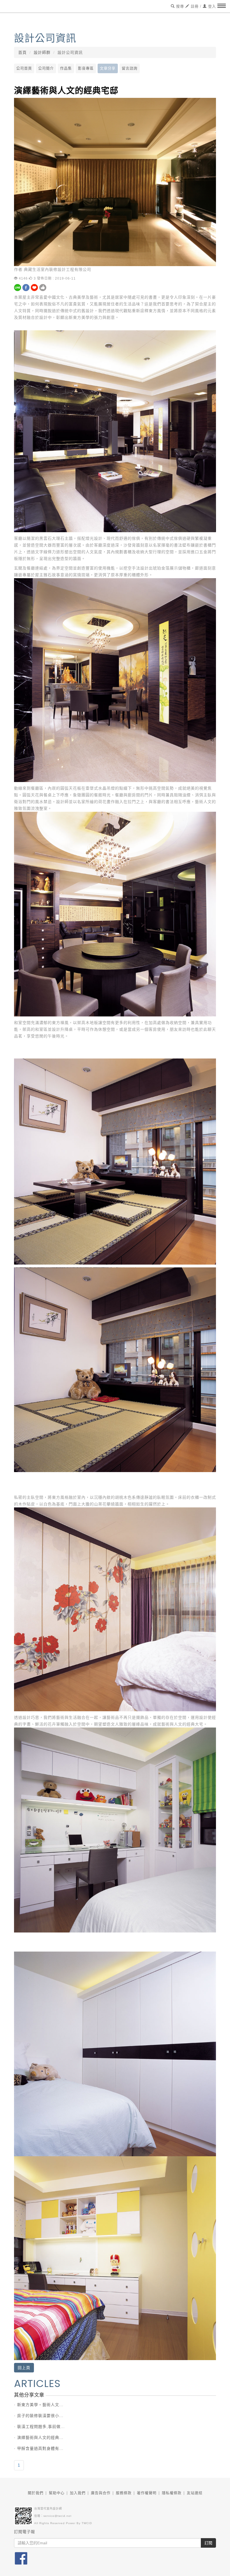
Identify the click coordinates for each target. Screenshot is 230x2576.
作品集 (66, 68)
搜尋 (179, 6)
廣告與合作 (101, 2493)
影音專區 (86, 68)
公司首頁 (24, 68)
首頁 (22, 52)
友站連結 (195, 2493)
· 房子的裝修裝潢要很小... (39, 2416)
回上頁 (24, 2368)
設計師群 (42, 52)
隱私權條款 (172, 2493)
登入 (211, 6)
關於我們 (36, 2493)
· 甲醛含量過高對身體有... (39, 2448)
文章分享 (108, 68)
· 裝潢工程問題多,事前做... (39, 2427)
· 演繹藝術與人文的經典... (39, 2437)
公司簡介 (46, 68)
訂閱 (208, 2543)
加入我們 (78, 2493)
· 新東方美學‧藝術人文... (39, 2405)
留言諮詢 (130, 68)
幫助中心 (57, 2493)
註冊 (194, 6)
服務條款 (124, 2493)
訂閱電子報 (25, 2532)
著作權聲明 (147, 2493)
